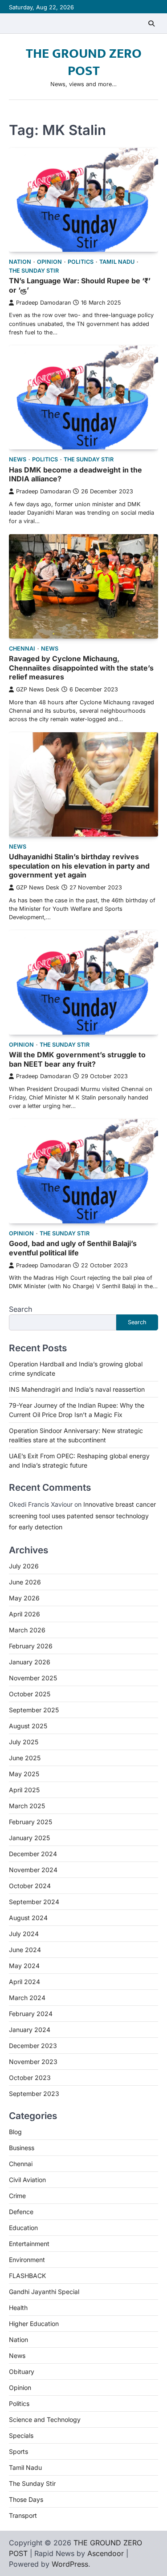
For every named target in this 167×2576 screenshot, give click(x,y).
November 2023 (33, 2062)
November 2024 (33, 1870)
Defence (21, 2212)
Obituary (22, 2372)
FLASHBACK (27, 2276)
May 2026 (24, 1598)
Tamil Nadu (117, 262)
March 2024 (27, 1998)
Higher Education (34, 2324)
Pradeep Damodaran (43, 303)
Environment (27, 2260)
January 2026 (30, 1662)
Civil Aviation (27, 2180)
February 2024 (31, 2014)
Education (23, 2228)
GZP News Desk (38, 689)
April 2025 (24, 1790)
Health (18, 2308)
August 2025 (28, 1726)
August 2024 (28, 1918)
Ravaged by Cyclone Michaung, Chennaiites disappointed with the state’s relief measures (81, 668)
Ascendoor (106, 2553)
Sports (18, 2451)
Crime (17, 2196)
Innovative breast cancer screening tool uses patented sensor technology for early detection (82, 1515)
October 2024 (30, 1886)
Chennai (22, 649)
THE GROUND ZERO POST (84, 62)
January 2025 (29, 1838)
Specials (21, 2435)
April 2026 (24, 1614)
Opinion (49, 262)
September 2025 (34, 1710)
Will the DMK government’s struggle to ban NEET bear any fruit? (77, 1059)
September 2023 (34, 2094)
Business (22, 2148)
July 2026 (24, 1566)
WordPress (70, 2564)
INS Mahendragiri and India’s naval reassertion (77, 1389)
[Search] (151, 24)
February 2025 (31, 1822)
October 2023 (30, 2078)
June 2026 (25, 1582)
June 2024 (25, 1950)
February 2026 (31, 1646)
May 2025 (24, 1774)
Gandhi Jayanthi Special (44, 2292)
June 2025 (25, 1758)
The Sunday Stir (34, 271)
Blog (15, 2132)
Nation (20, 262)
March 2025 (27, 1806)
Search (20, 1309)
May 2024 (24, 1966)
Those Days (26, 2499)
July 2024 (24, 1934)
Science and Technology (45, 2419)
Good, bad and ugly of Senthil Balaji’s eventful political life (73, 1248)
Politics (81, 262)
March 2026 (27, 1630)
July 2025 (24, 1742)
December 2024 (33, 1854)
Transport (23, 2515)
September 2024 (34, 1902)
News (18, 459)
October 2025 (30, 1694)
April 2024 (24, 1982)
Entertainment (29, 2244)
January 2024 (30, 2030)
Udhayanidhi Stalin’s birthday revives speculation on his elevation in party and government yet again (79, 866)
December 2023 (33, 2046)
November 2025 (33, 1678)
